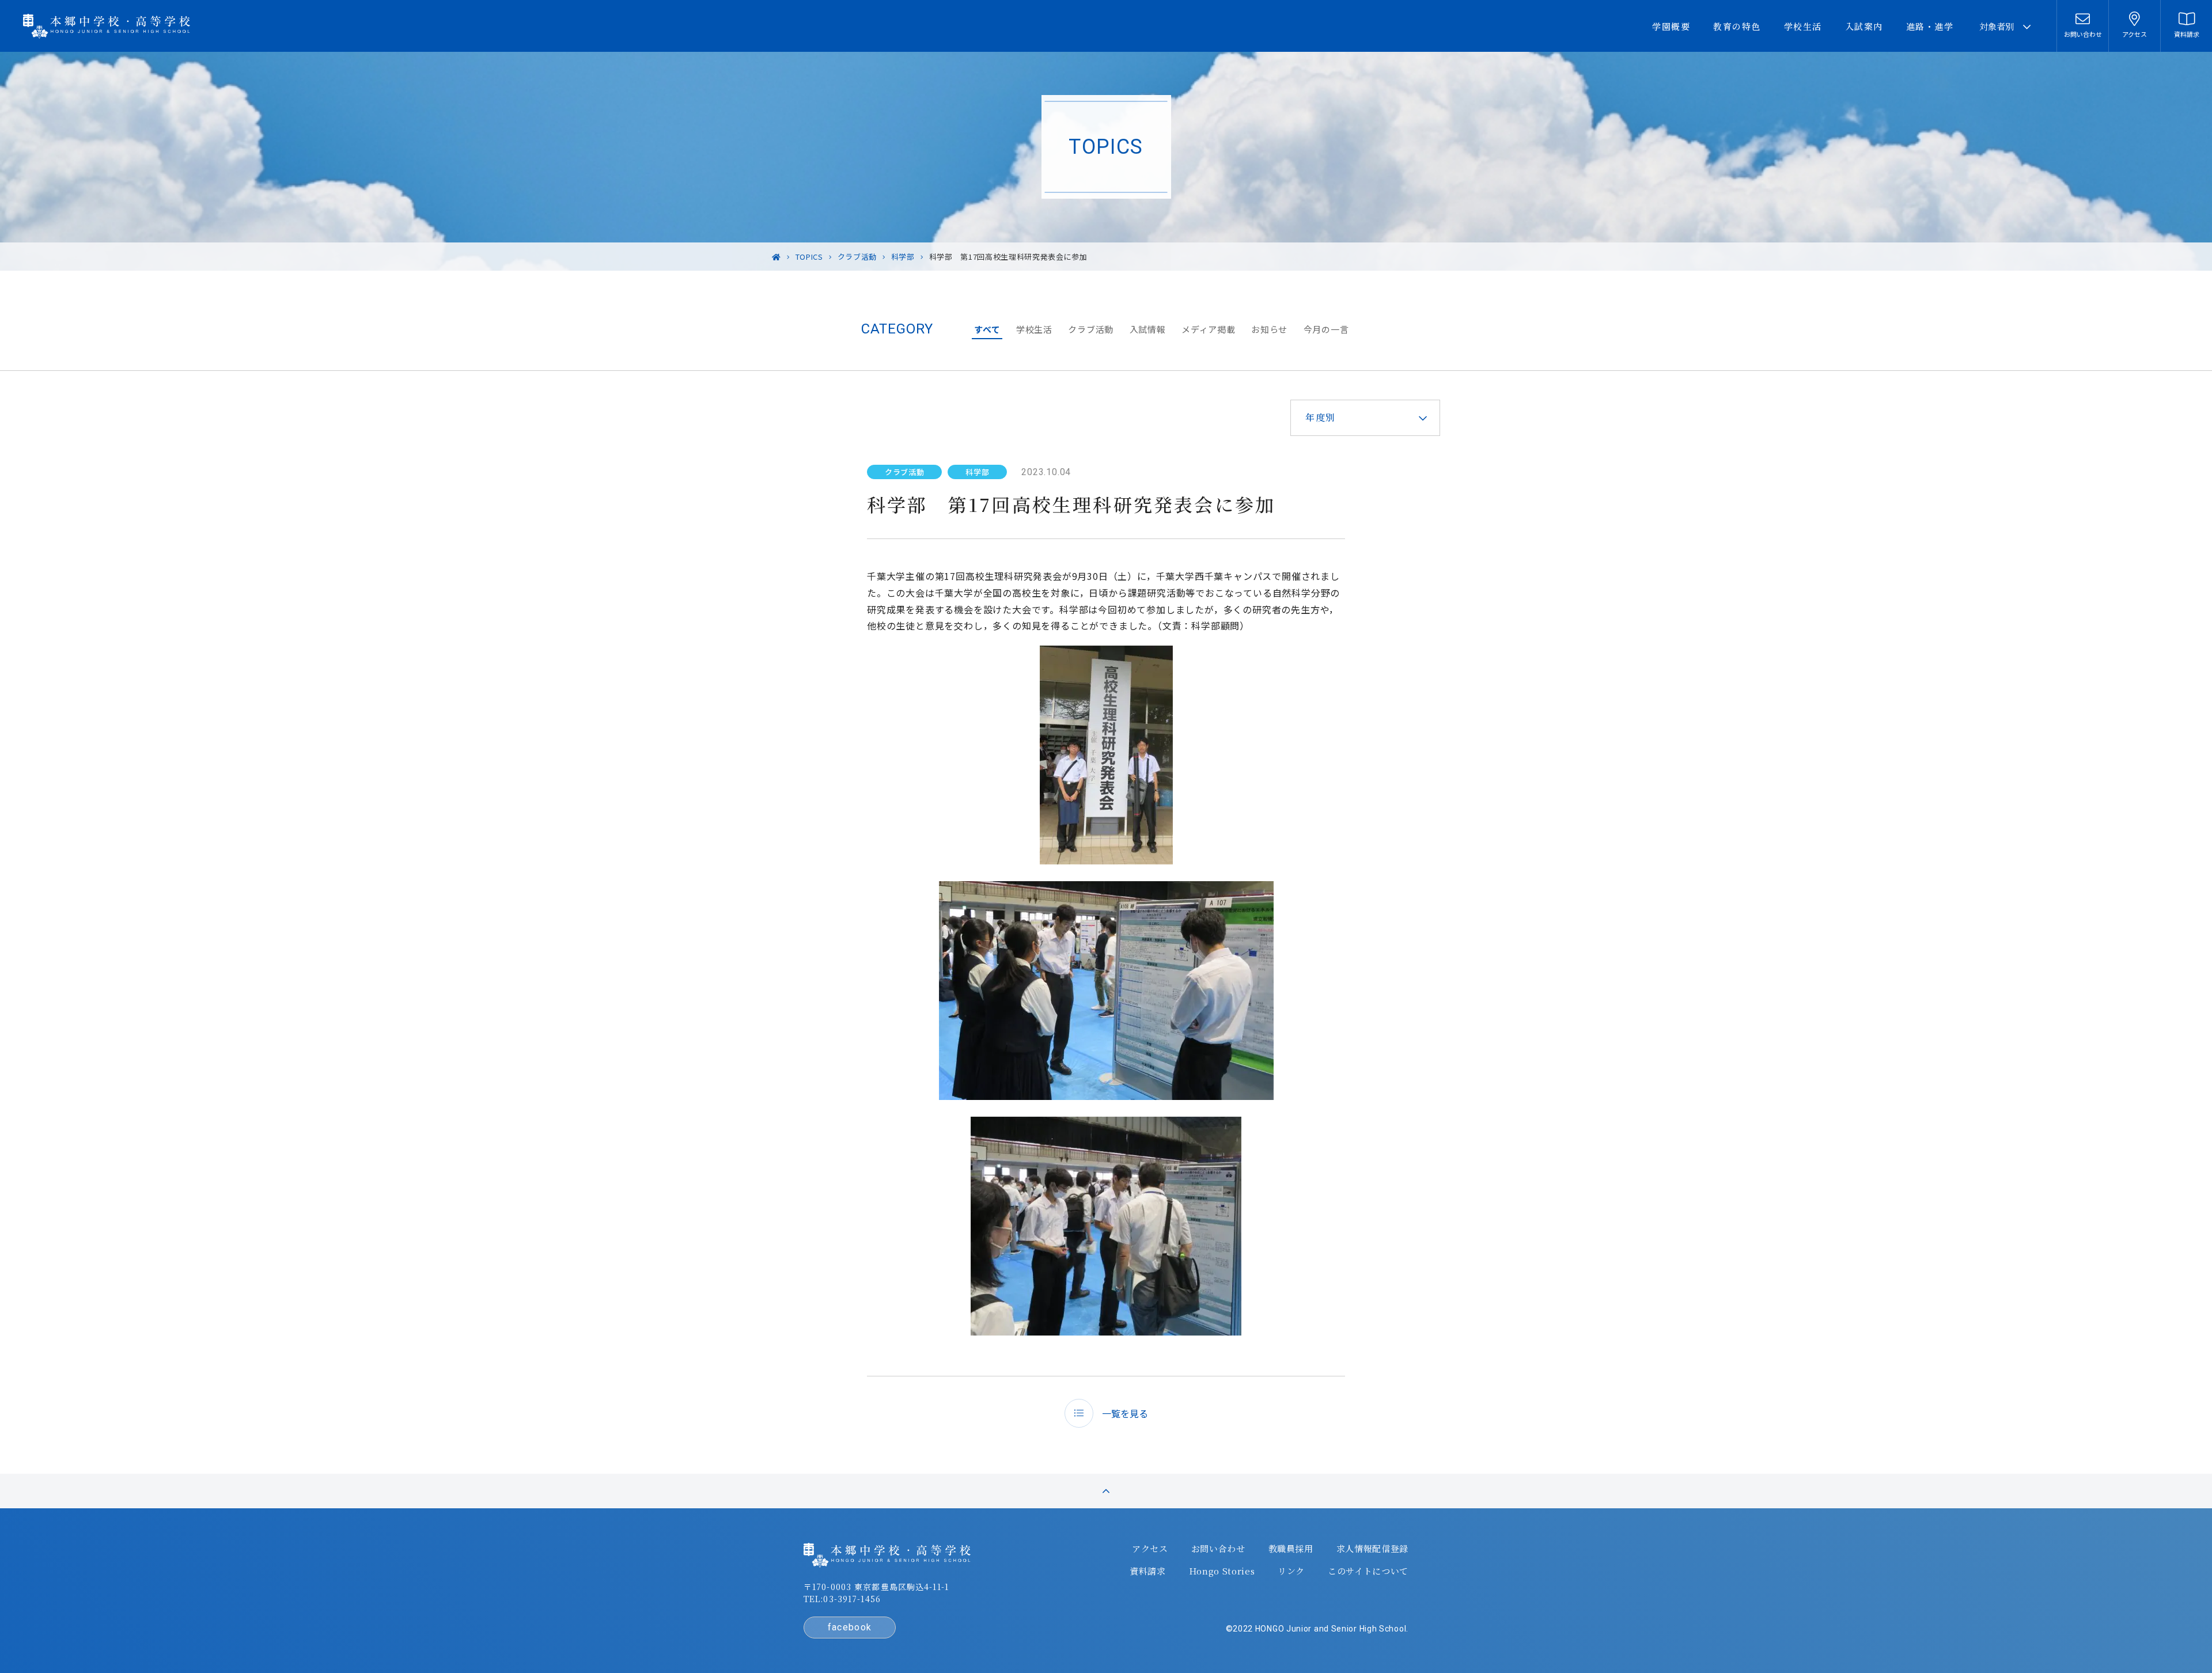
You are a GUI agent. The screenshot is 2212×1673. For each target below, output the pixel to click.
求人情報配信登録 (1372, 1549)
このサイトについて (1368, 1571)
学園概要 (1671, 26)
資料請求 (1148, 1571)
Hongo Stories (1222, 1571)
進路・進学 (1930, 26)
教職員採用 (1291, 1549)
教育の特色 (1737, 26)
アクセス (1150, 1549)
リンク (1291, 1571)
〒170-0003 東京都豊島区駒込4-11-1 (876, 1587)
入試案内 (1864, 26)
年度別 (1321, 417)
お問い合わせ (1218, 1549)
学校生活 (1803, 26)
